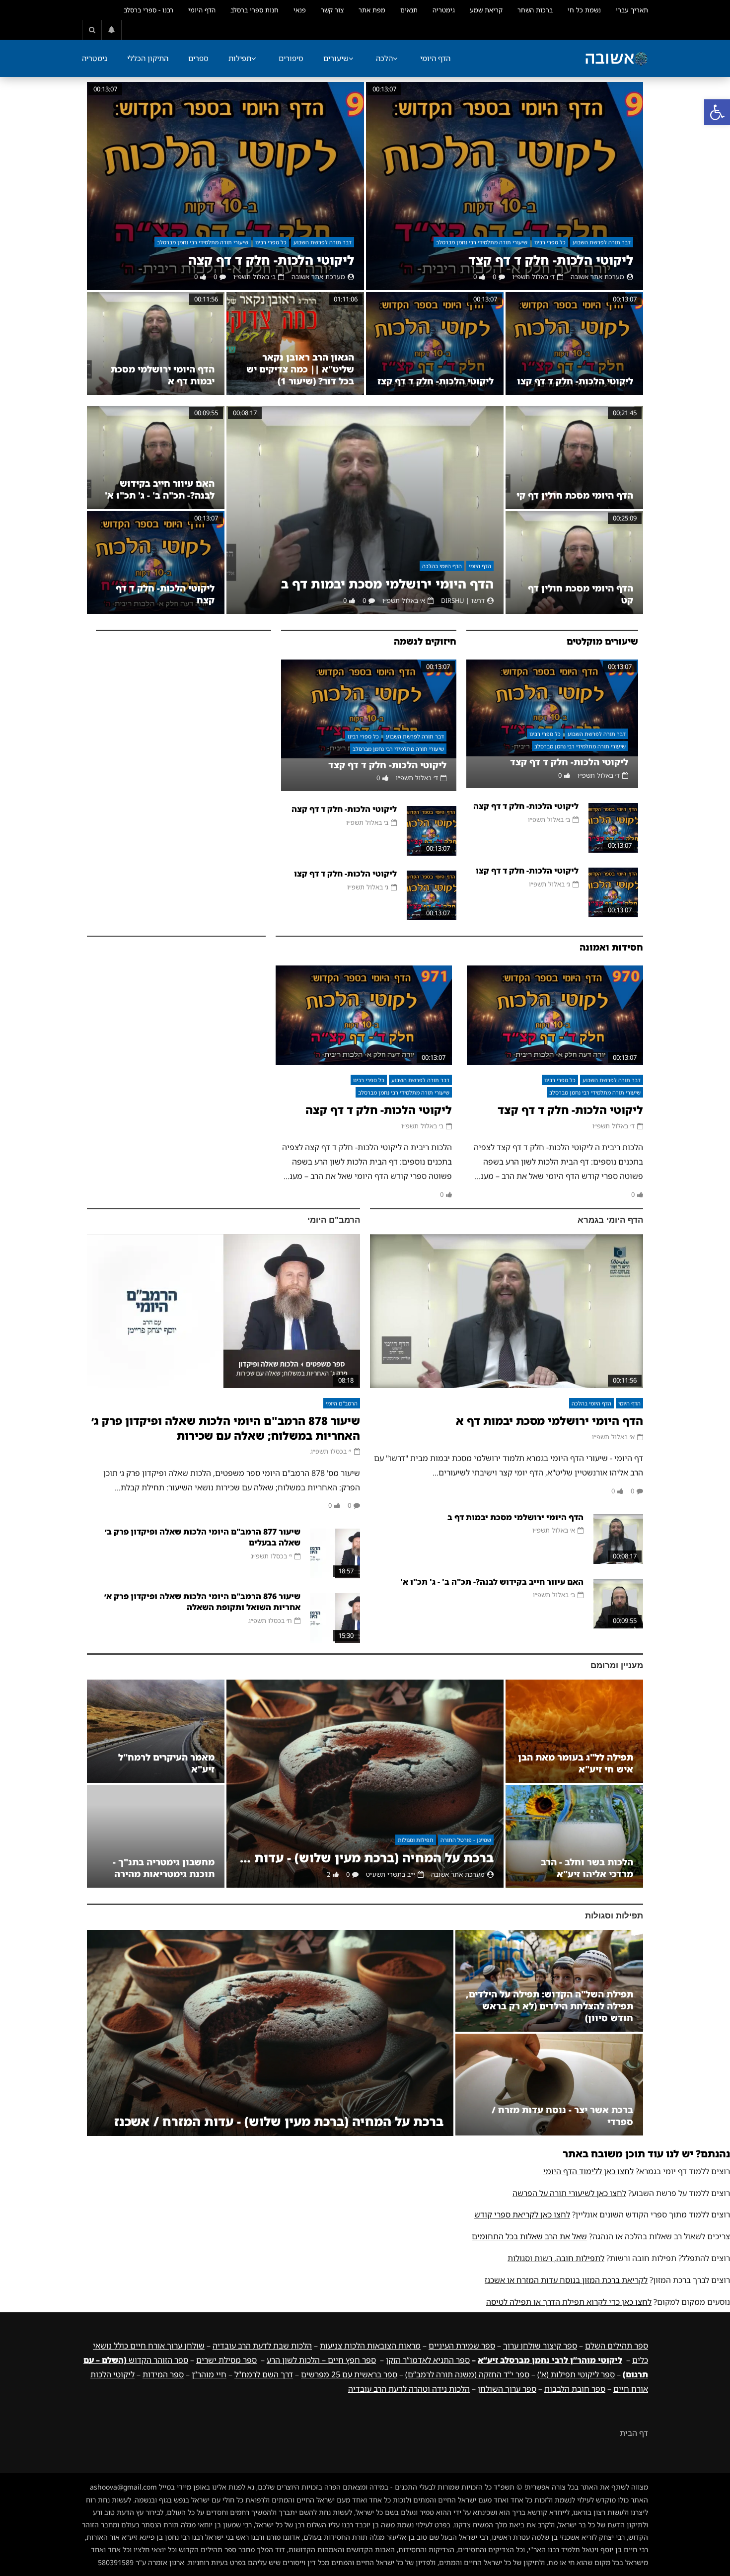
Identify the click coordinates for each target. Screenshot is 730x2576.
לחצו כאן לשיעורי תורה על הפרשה (569, 2193)
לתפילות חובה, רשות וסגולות (556, 2258)
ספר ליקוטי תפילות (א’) (576, 2374)
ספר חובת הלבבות (575, 2389)
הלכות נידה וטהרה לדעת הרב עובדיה (409, 2389)
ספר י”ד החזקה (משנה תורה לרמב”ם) (467, 2374)
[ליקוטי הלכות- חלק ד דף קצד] (505, 186)
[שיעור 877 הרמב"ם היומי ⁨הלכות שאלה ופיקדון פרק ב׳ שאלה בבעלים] (335, 1553)
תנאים (409, 10)
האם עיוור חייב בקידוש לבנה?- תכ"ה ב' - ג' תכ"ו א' (160, 489)
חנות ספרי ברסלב (255, 10)
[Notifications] (112, 30)
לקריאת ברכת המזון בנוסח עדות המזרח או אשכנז (566, 2280)
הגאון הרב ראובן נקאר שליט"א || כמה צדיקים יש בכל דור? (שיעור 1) (300, 369)
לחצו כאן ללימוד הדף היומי (588, 2171)
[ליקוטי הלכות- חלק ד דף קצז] (435, 344)
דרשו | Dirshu (463, 600)
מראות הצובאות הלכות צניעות (370, 2346)
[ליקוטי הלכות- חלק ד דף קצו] (574, 344)
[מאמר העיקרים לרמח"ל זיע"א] (156, 1731)
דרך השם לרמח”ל (264, 2374)
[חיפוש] (92, 30)
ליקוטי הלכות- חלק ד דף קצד (551, 260)
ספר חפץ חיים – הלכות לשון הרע (321, 2360)
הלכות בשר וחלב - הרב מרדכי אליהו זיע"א (587, 1868)
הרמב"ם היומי (334, 1220)
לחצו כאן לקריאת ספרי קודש (522, 2214)
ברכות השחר (535, 10)
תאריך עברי (632, 10)
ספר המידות (163, 2374)
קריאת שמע (486, 10)
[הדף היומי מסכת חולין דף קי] (574, 457)
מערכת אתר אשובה (597, 277)
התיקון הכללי (148, 58)
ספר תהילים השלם (617, 2346)
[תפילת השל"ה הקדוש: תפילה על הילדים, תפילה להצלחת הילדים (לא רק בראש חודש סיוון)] (549, 1981)
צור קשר (332, 10)
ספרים (198, 58)
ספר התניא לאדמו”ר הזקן (428, 2360)
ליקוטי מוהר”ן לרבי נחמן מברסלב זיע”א (550, 2360)
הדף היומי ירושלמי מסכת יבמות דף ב (387, 584)
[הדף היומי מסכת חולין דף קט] (574, 562)
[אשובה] (616, 59)
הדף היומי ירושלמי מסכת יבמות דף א (549, 1421)
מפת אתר (372, 10)
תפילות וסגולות (416, 1840)
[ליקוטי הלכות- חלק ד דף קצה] (225, 186)
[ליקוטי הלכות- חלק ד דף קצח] (156, 562)
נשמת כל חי (584, 10)
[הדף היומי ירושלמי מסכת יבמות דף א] (156, 344)
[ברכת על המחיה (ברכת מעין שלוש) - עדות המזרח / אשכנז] (365, 1784)
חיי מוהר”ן (209, 2374)
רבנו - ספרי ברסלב (148, 10)
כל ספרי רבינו (550, 242)
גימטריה (444, 10)
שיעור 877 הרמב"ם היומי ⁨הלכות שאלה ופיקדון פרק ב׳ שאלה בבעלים (203, 1537)
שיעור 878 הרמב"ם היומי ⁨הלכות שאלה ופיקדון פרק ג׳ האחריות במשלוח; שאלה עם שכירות (226, 1428)
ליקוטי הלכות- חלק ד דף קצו (575, 381)
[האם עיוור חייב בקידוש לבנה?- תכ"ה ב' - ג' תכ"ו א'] (156, 457)
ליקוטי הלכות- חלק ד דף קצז (436, 381)
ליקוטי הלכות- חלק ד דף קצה (271, 260)
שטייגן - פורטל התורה (466, 1840)
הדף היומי (202, 10)
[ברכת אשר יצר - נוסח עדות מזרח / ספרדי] (549, 2085)
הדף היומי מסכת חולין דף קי (575, 495)
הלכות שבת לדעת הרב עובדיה (262, 2346)
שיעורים (336, 58)
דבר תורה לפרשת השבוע (602, 242)
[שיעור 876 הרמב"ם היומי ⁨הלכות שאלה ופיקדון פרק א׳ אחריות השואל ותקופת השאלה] (335, 1618)
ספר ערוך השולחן (507, 2389)
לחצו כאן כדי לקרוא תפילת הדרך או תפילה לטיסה (569, 2302)
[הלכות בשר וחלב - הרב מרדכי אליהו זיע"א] (574, 1836)
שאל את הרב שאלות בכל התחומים (529, 2236)
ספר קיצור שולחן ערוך (540, 2346)
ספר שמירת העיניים (462, 2346)
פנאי (300, 10)
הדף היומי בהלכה (442, 566)
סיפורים (291, 58)
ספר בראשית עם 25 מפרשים (349, 2374)
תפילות (240, 58)
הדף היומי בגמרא (610, 1220)
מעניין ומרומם (617, 1665)
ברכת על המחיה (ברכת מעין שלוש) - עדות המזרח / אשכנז (365, 1858)
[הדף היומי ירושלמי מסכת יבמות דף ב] (365, 510)
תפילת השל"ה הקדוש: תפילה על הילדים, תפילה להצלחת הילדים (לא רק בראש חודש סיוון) (549, 2006)
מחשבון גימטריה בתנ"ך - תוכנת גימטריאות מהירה (164, 1868)
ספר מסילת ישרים (226, 2360)
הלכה (384, 58)
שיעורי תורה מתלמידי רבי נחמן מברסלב (482, 242)
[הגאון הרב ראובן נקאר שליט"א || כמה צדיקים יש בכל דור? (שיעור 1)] (295, 344)
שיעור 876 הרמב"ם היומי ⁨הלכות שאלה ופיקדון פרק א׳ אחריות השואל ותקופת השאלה (202, 1602)
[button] (717, 112)
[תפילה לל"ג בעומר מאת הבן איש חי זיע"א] (574, 1731)
